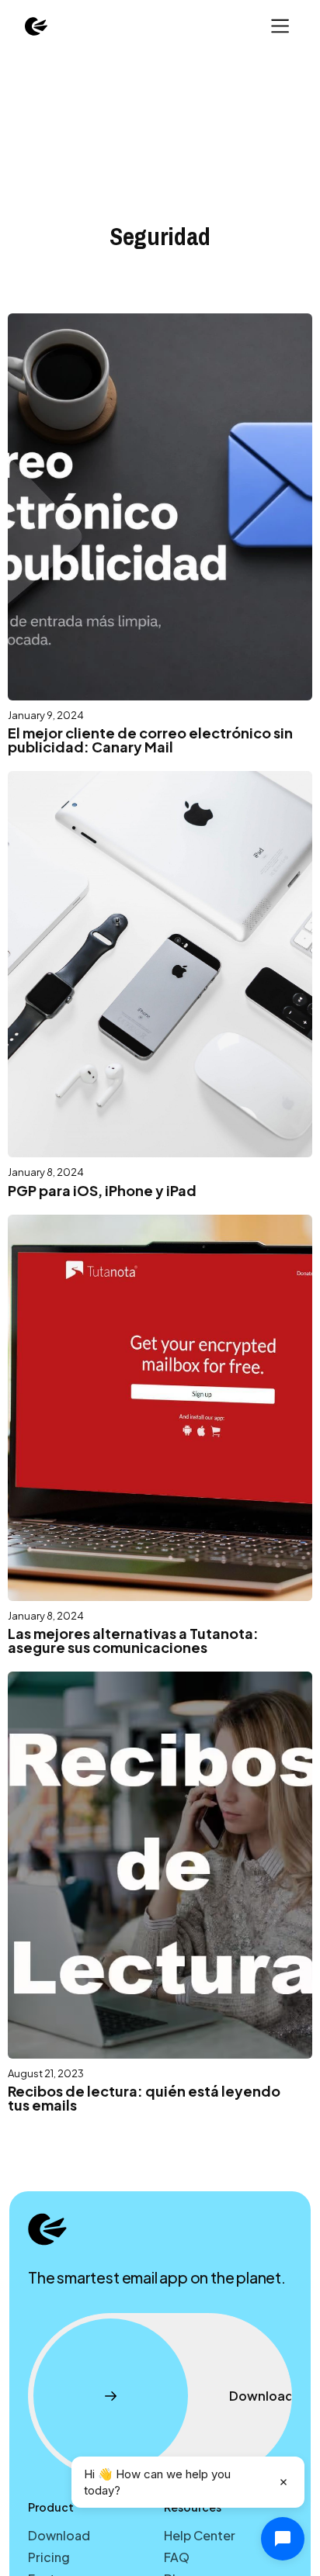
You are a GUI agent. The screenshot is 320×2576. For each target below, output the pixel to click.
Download (59, 2535)
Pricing (49, 2557)
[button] (278, 26)
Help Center (200, 2535)
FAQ (177, 2557)
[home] (36, 26)
